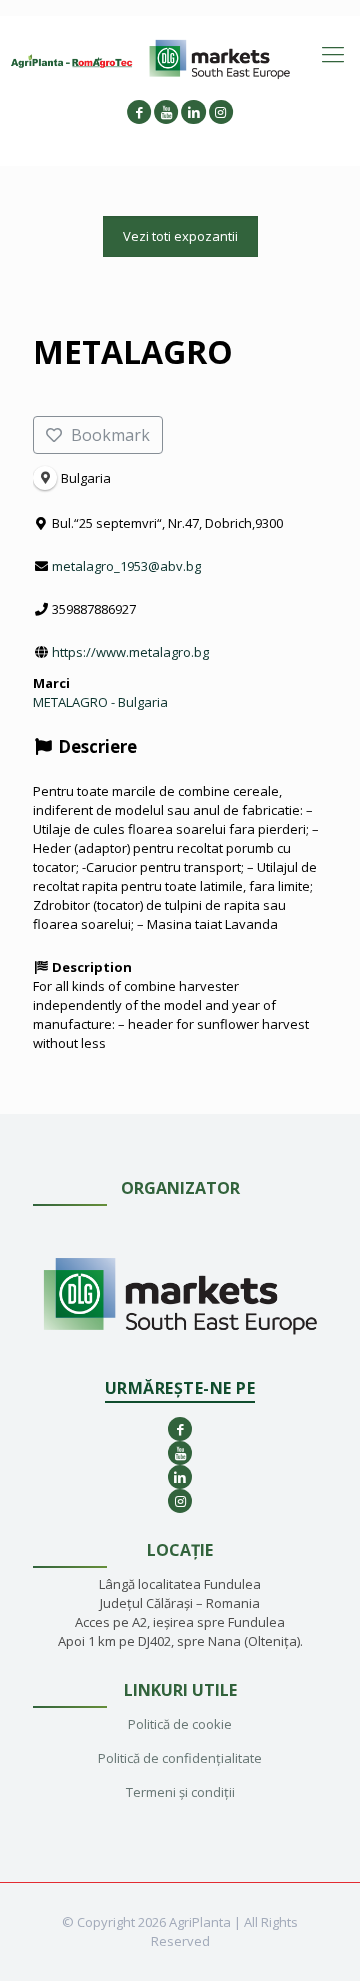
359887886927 (94, 609)
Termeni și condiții (180, 1792)
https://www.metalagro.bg (130, 652)
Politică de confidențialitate (180, 1758)
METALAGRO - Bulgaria (100, 702)
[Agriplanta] (72, 60)
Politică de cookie (180, 1724)
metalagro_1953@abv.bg (126, 566)
